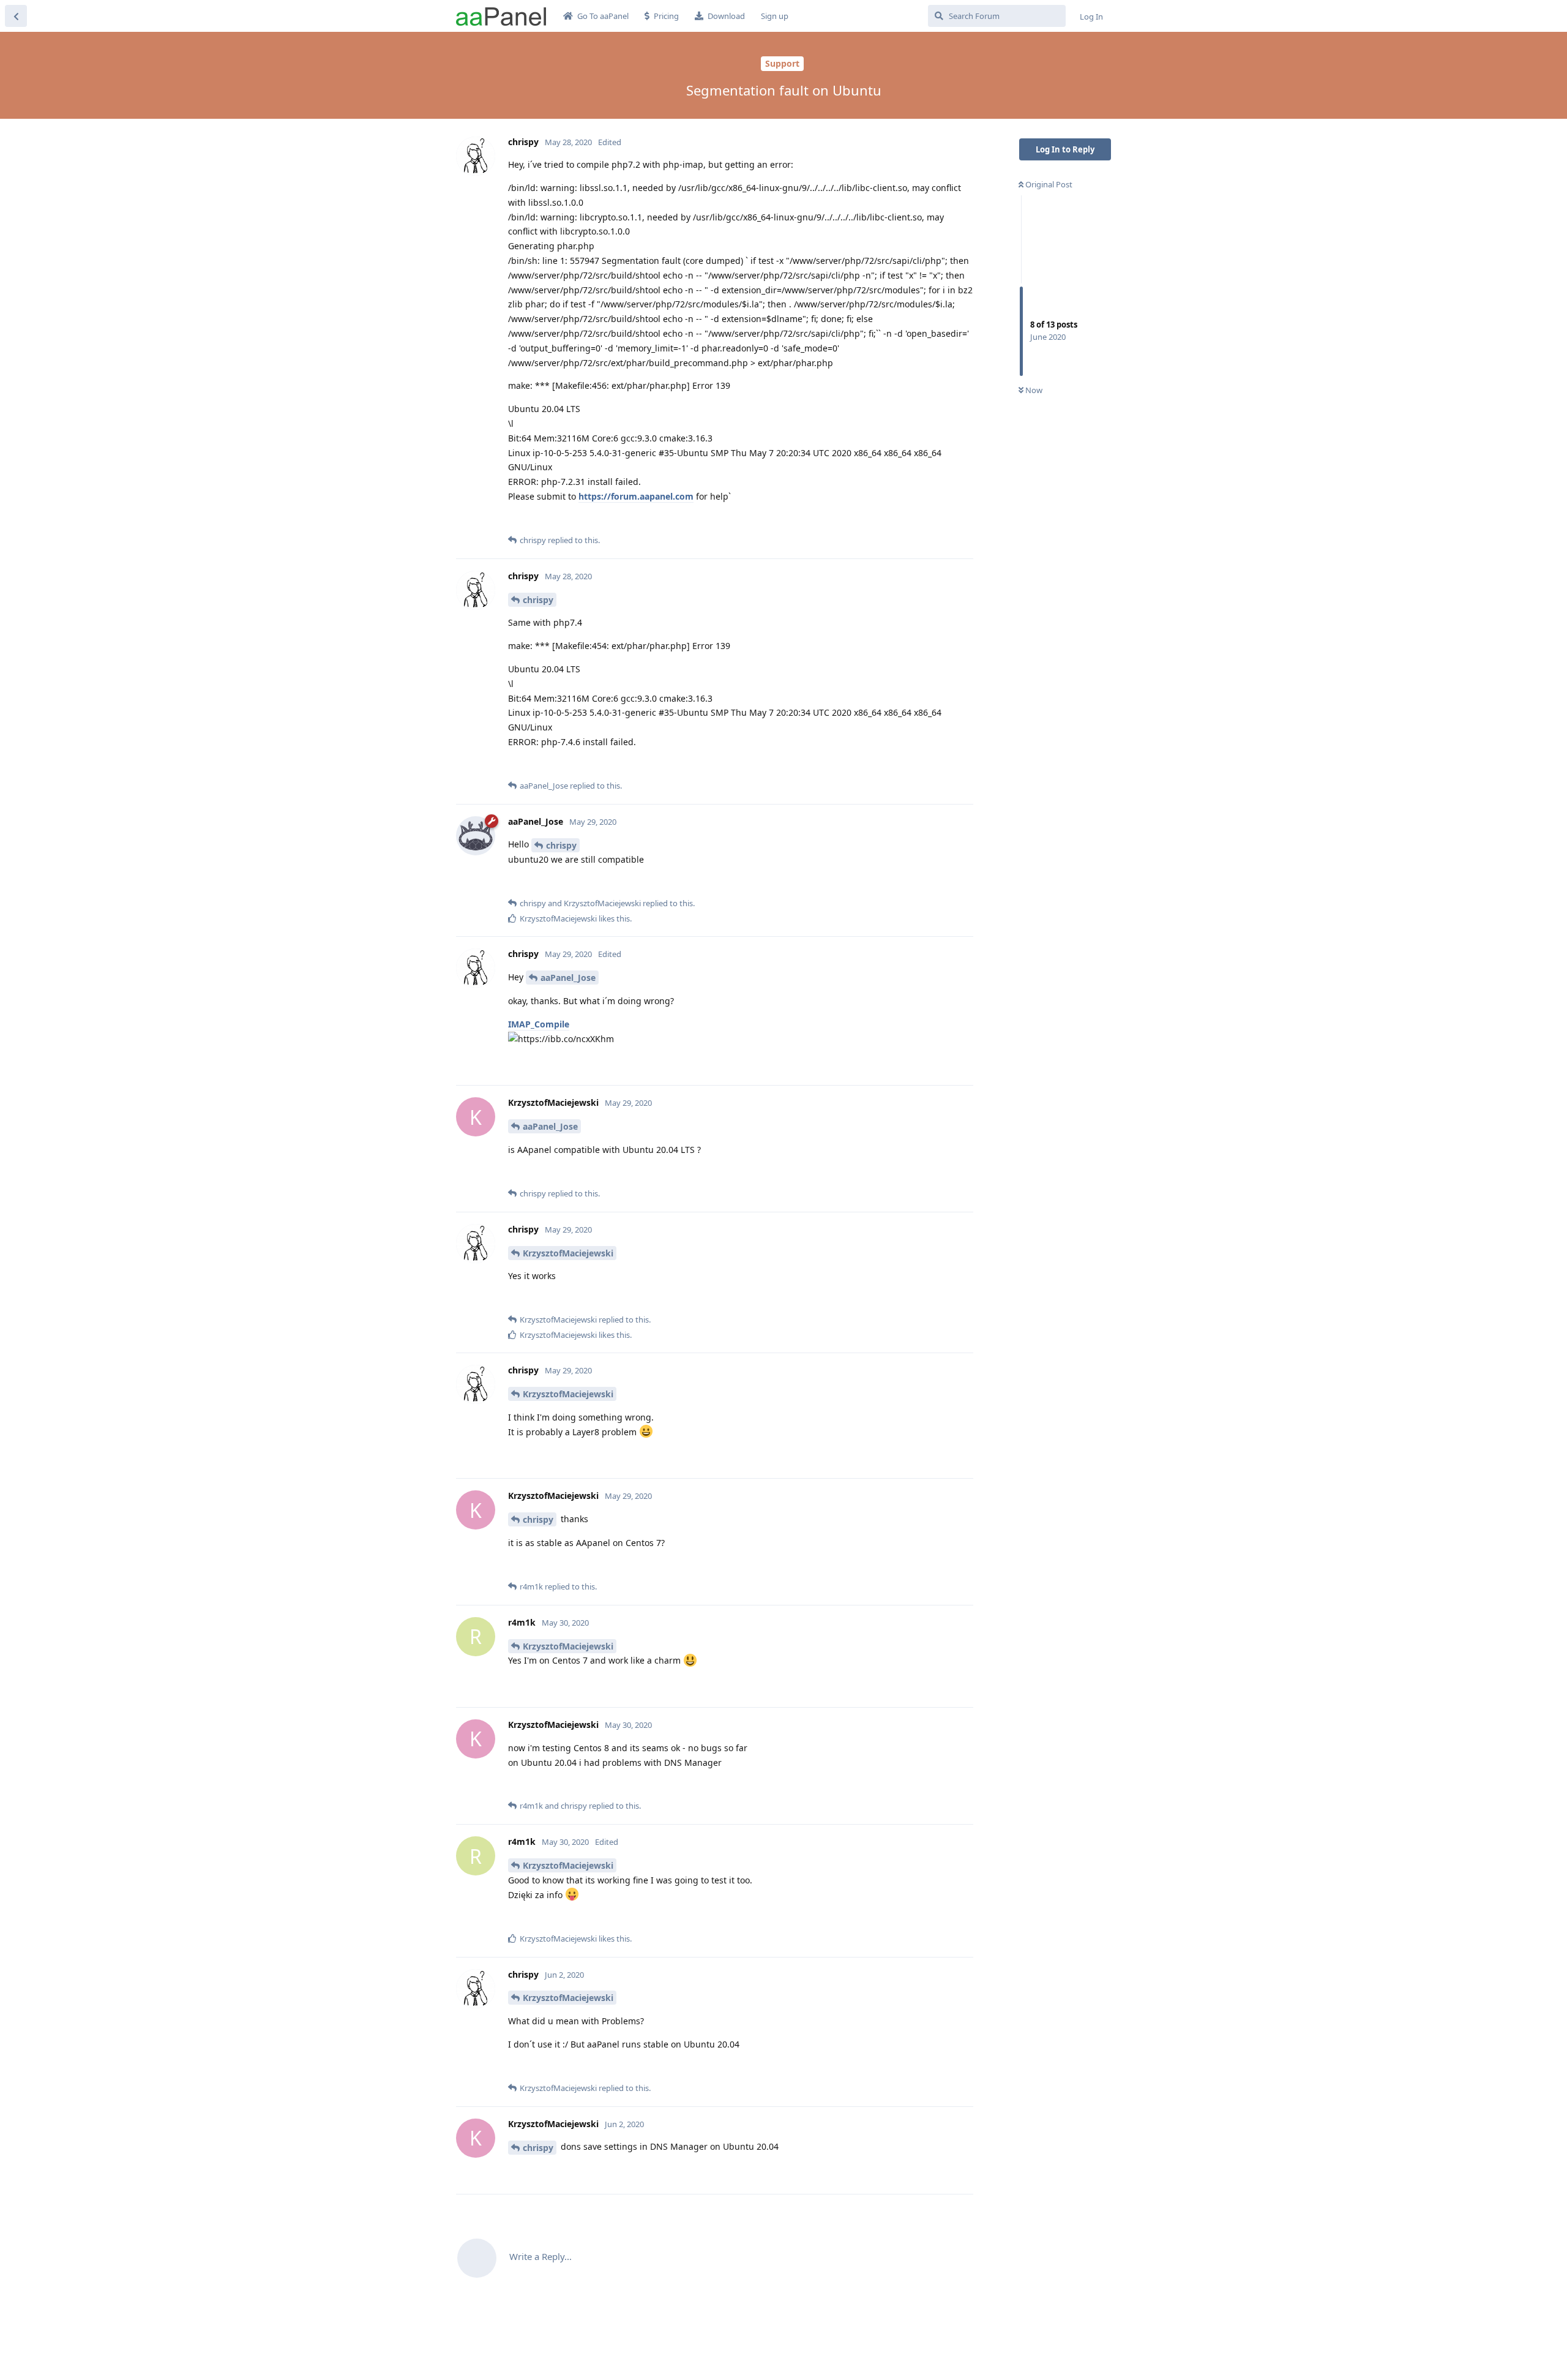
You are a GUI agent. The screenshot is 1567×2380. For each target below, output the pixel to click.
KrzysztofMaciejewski (568, 1253)
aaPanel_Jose (568, 978)
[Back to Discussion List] (16, 16)
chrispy (538, 600)
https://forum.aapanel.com (636, 496)
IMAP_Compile (539, 1024)
